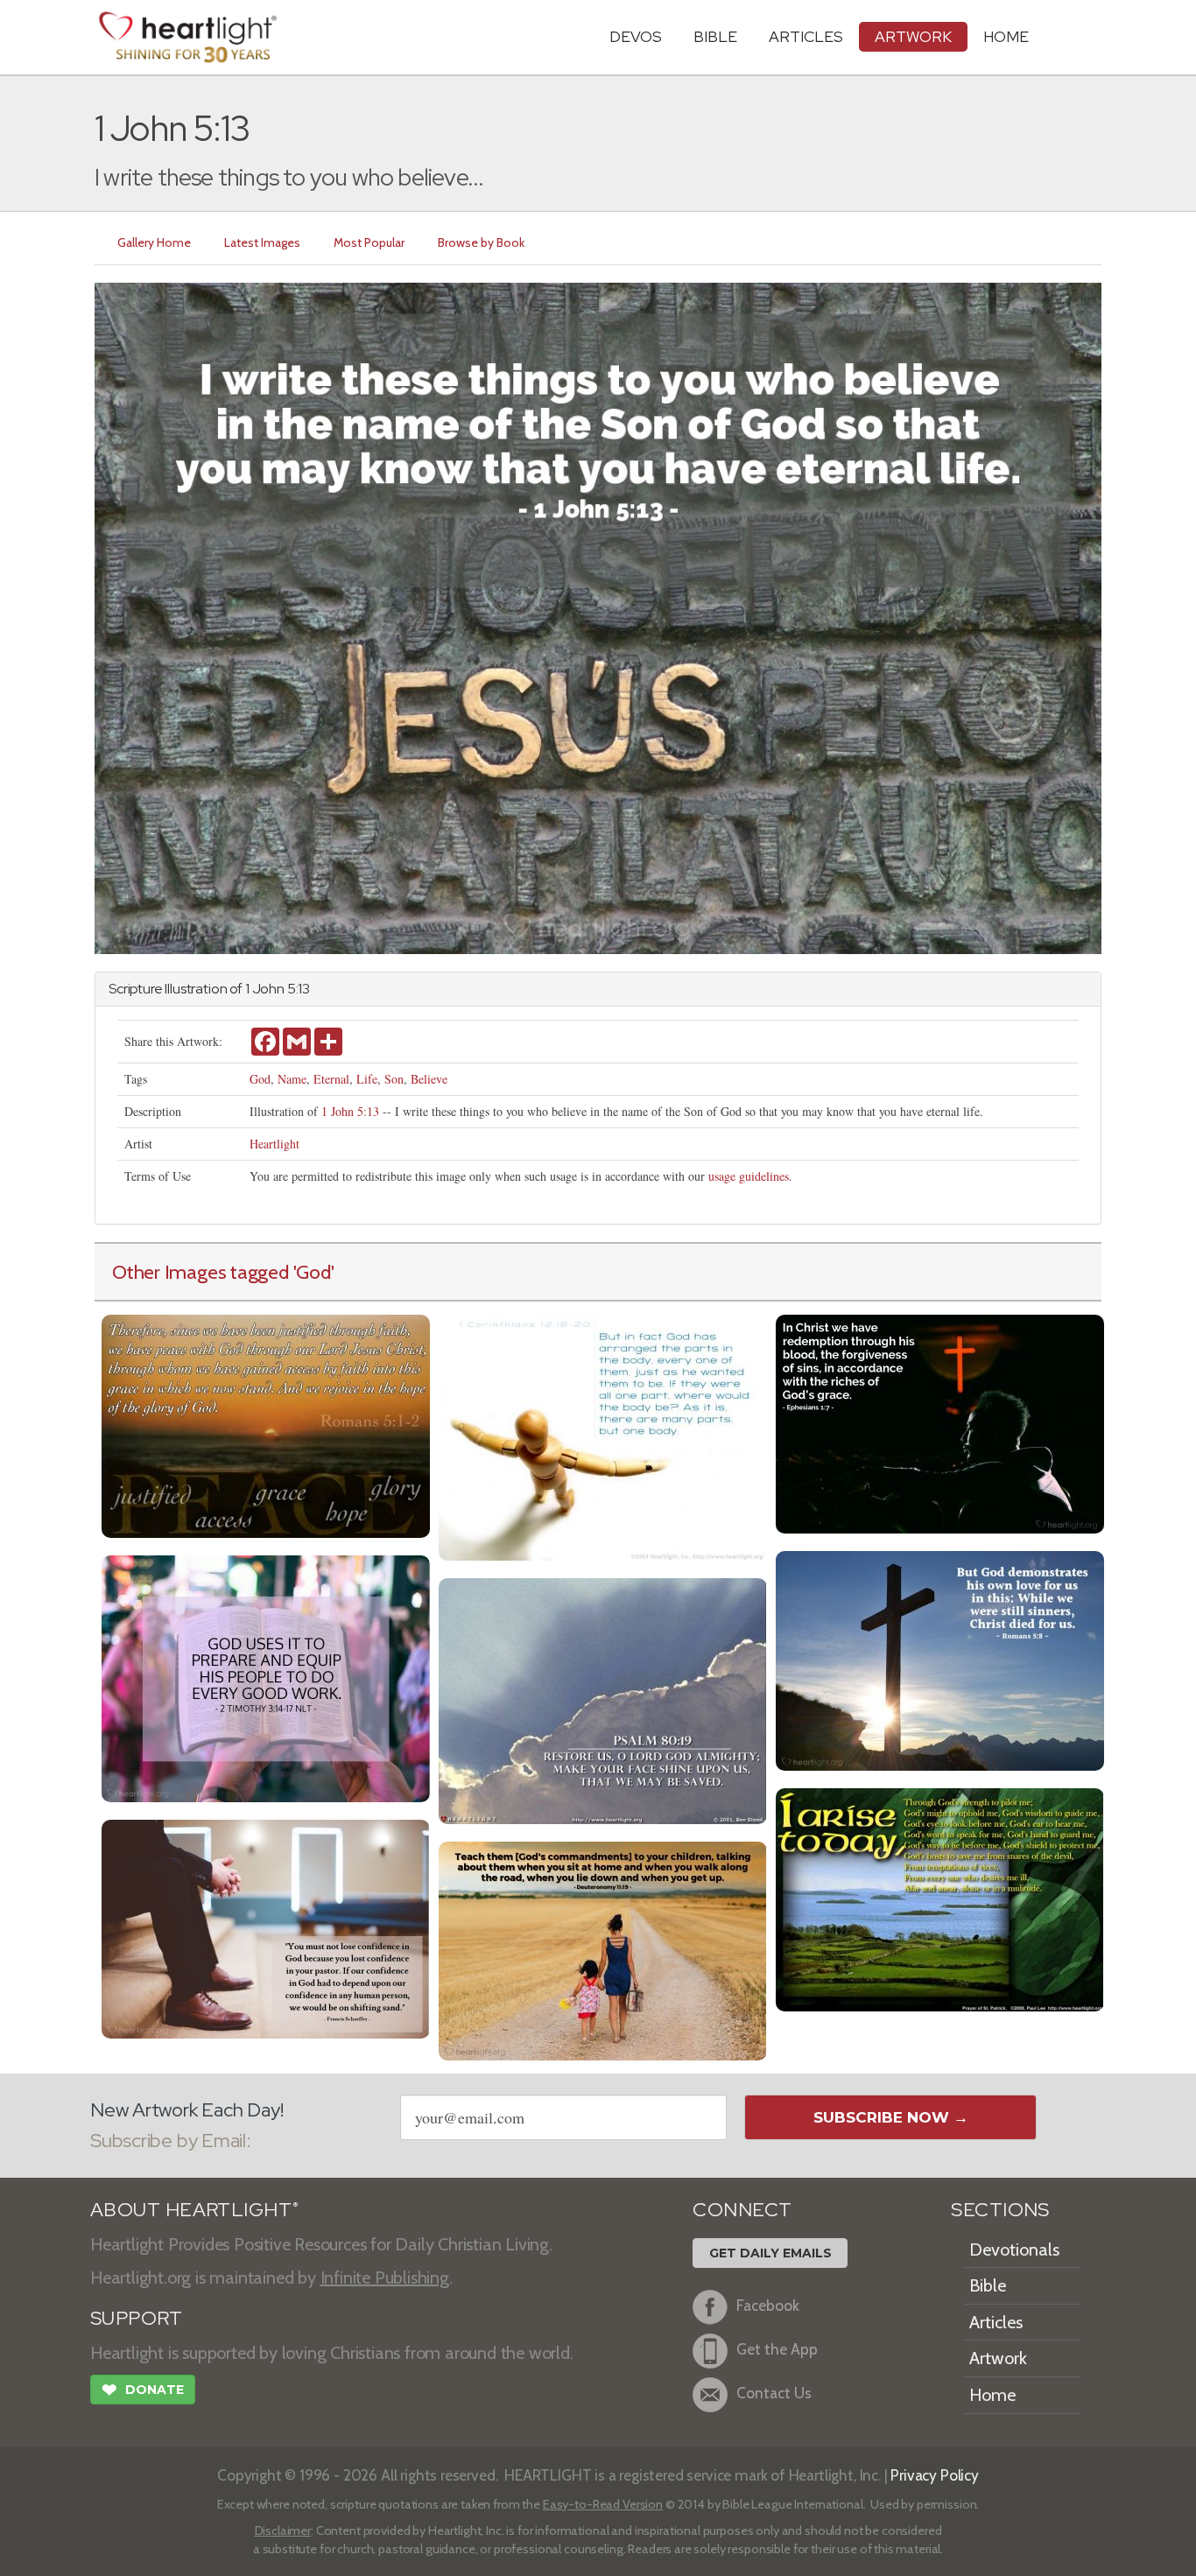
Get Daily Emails (770, 2253)
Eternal (331, 1079)
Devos (636, 36)
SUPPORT (136, 2318)
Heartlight (274, 1144)
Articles (806, 36)
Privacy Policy (935, 2475)
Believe (429, 1079)
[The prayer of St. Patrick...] (940, 1898)
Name (292, 1079)
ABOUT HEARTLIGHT (194, 2210)
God (260, 1079)
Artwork (913, 36)
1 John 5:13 (350, 1111)
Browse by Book (481, 242)
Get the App (777, 2349)
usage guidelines (749, 1176)
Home (992, 2395)
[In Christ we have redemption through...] (940, 1422)
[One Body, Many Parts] (603, 1436)
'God (312, 1272)
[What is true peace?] (266, 1425)
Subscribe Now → (891, 2117)
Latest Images (262, 242)
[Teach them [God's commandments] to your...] (603, 1949)
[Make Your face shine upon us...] (603, 1699)
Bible (715, 36)
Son (394, 1079)
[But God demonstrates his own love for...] (940, 1659)
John (268, 989)
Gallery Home (154, 242)
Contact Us (774, 2393)
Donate (143, 2390)
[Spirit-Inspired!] (266, 1677)
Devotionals (1014, 2250)
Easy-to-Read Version (603, 2504)
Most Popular (369, 242)
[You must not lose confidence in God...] (266, 1927)
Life (367, 1079)
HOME (1006, 36)
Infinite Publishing (385, 2278)
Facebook (768, 2305)
